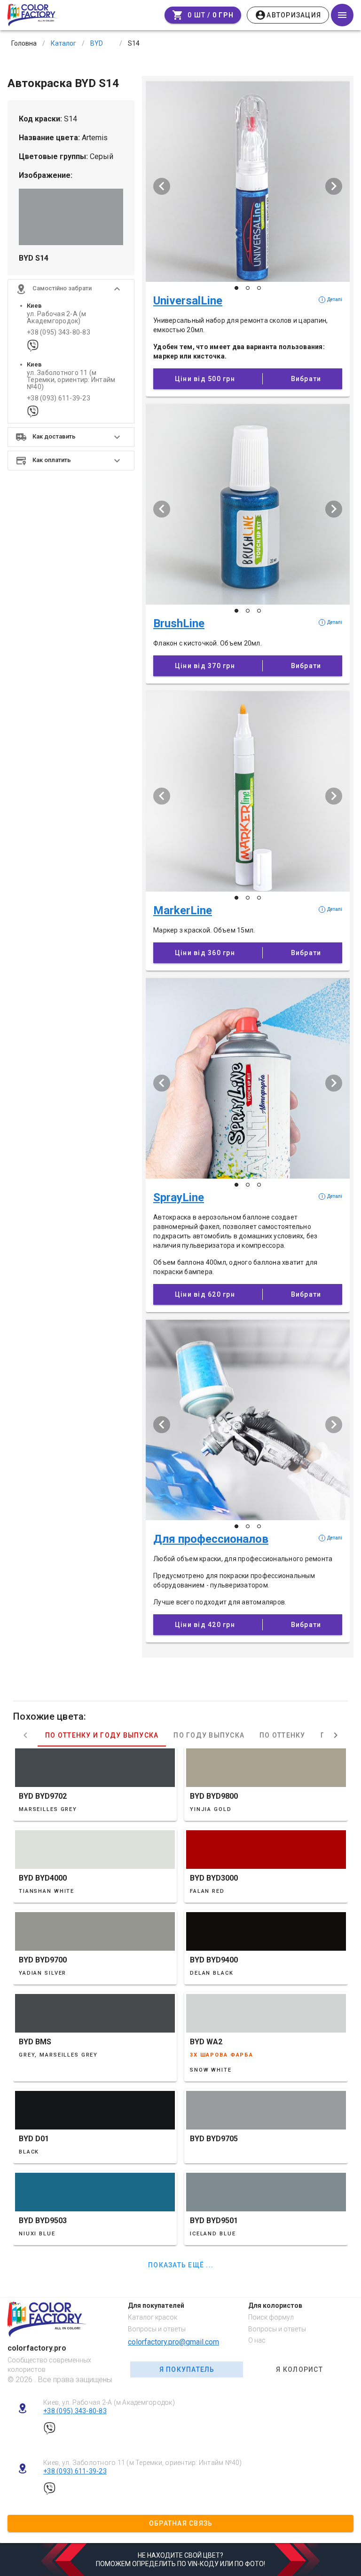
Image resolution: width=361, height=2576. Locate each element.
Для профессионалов (211, 1539)
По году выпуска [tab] (209, 1735)
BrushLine (179, 623)
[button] (71, 289)
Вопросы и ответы (157, 2329)
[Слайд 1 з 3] (236, 288)
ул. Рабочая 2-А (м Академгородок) (57, 318)
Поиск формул (271, 2317)
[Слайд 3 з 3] (259, 288)
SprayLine (179, 1197)
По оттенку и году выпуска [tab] (102, 1735)
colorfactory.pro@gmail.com (173, 2342)
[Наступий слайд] (334, 186)
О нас (257, 2340)
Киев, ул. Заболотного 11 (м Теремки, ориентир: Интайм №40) (143, 2463)
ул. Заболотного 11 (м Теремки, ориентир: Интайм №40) (71, 380)
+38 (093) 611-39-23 (59, 398)
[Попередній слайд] (162, 186)
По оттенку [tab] (283, 1735)
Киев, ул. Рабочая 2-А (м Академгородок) (109, 2402)
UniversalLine (188, 301)
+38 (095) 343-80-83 (59, 332)
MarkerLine (183, 910)
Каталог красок (153, 2317)
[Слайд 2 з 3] (248, 288)
